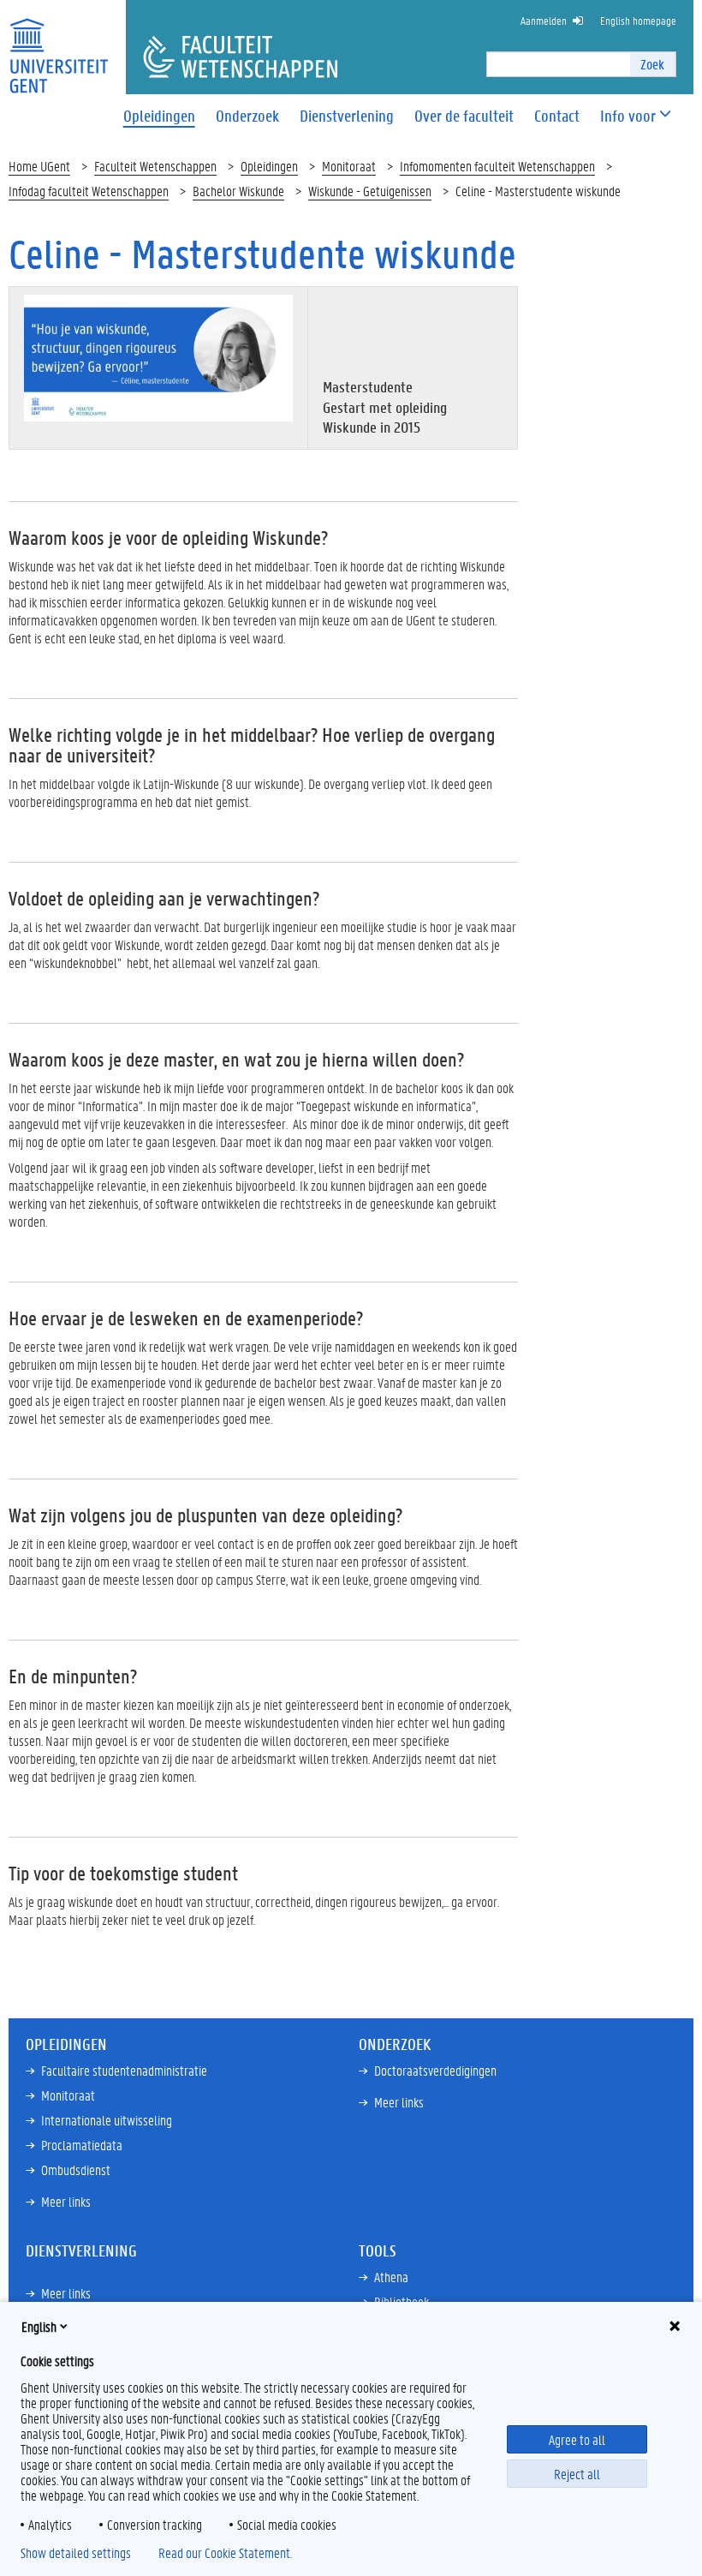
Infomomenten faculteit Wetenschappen (497, 166)
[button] (628, 116)
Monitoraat (349, 166)
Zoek (652, 64)
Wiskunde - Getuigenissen (370, 191)
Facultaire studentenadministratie (124, 2070)
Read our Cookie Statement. (225, 2553)
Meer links (66, 2201)
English (39, 2326)
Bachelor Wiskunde (238, 191)
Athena (391, 2277)
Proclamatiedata (82, 2145)
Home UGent (39, 166)
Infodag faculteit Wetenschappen (89, 191)
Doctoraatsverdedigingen (435, 2070)
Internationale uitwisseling (107, 2120)
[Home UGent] (59, 45)
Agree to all (577, 2439)
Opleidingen (269, 166)
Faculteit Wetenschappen (155, 166)
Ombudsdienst (76, 2170)
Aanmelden (544, 20)
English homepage (638, 20)
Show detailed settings (76, 2553)
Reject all (577, 2474)
